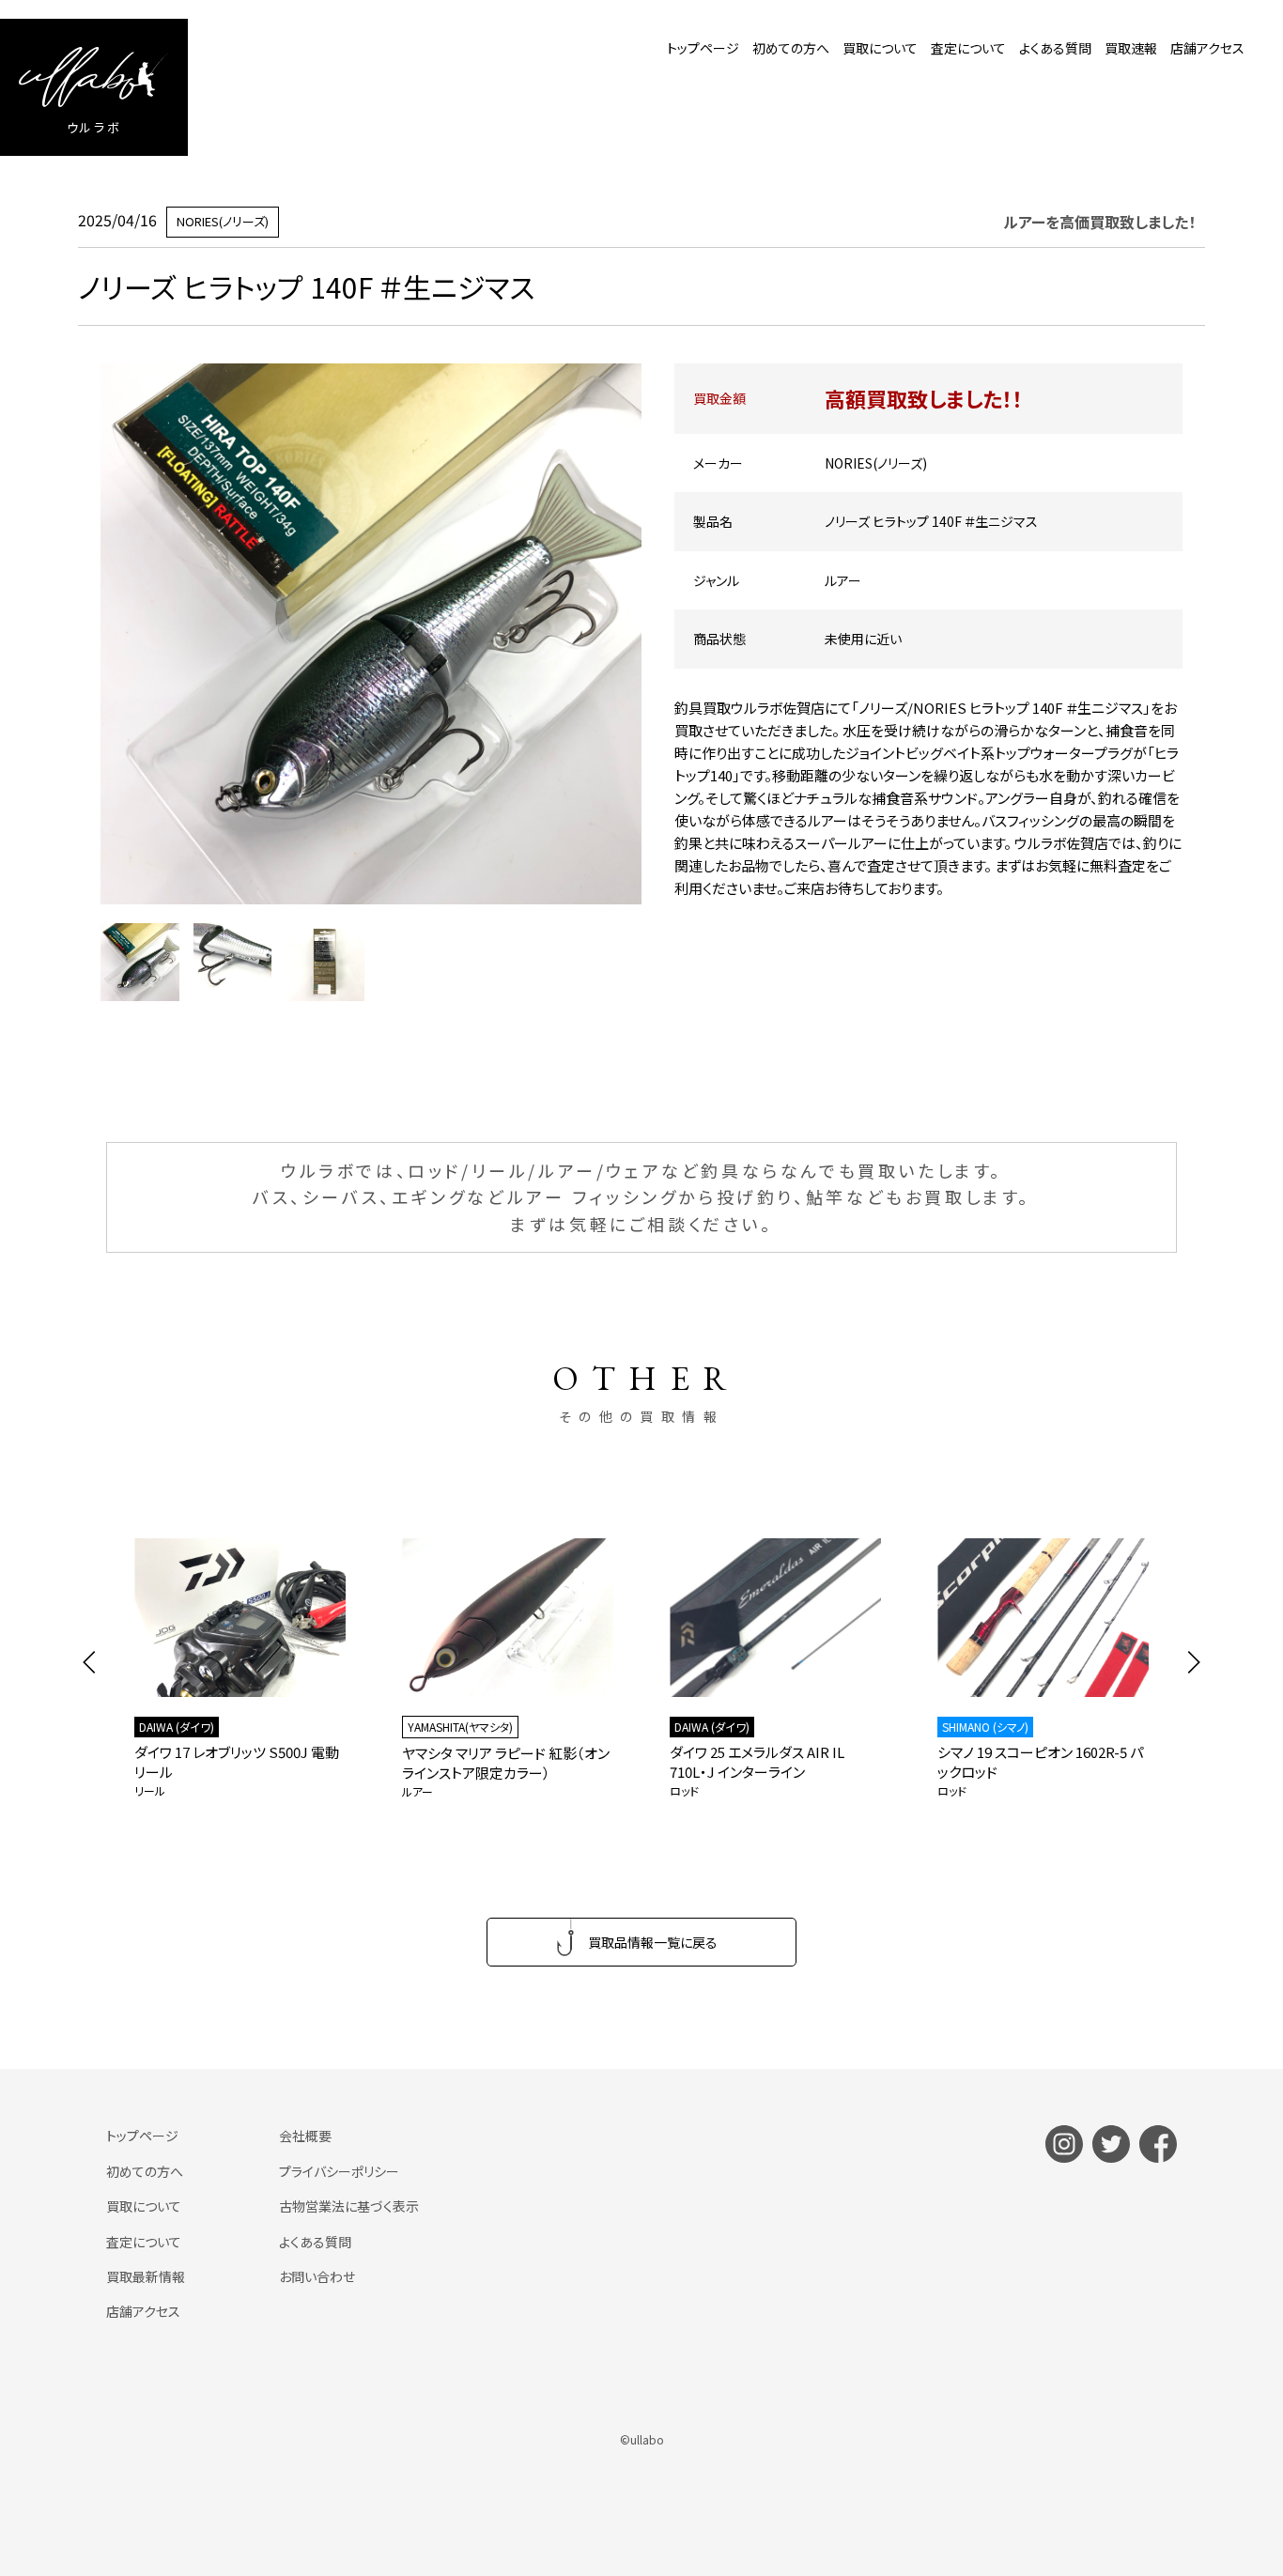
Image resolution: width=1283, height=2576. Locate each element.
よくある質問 (1055, 48)
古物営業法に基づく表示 (349, 2206)
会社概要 (305, 2136)
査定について (968, 48)
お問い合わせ (317, 2276)
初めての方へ (791, 48)
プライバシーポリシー (339, 2171)
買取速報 (1131, 48)
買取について (880, 48)
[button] (90, 1662)
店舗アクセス (1207, 48)
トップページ (703, 48)
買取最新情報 (146, 2276)
